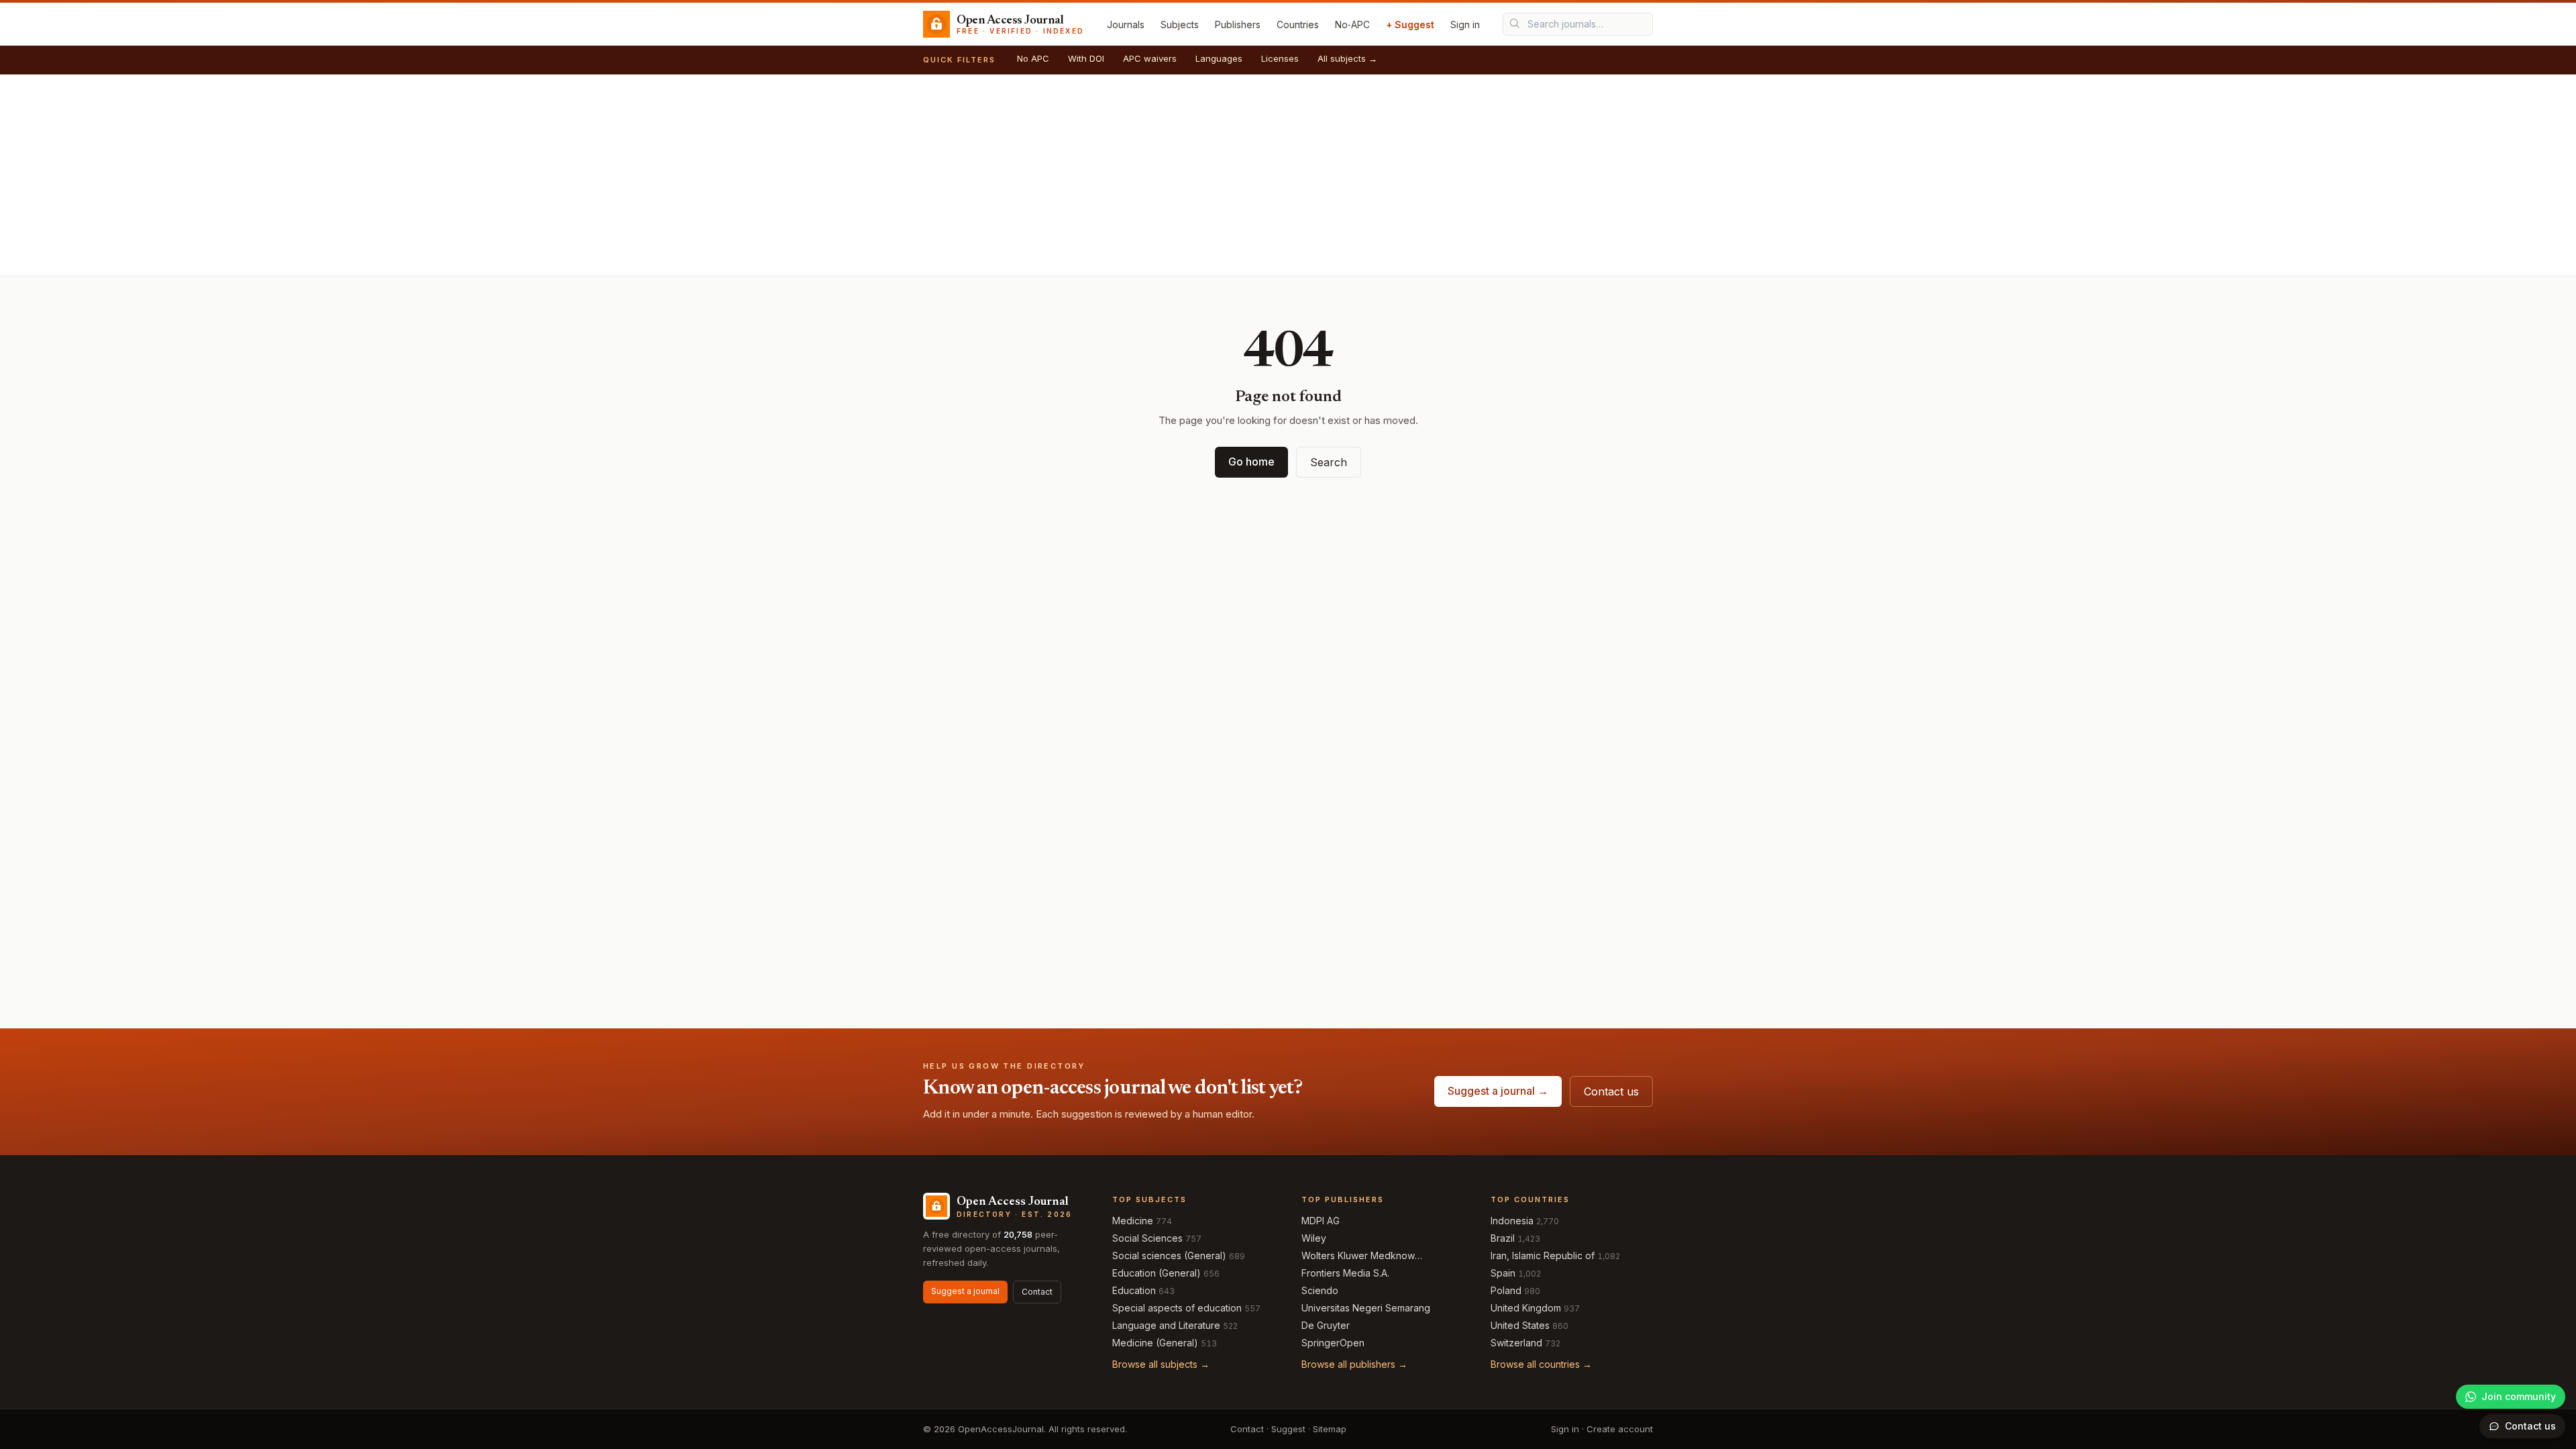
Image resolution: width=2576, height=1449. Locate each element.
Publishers (1238, 24)
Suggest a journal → (1498, 1091)
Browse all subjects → (1161, 1364)
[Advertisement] (1288, 175)
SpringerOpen (1333, 1343)
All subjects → (1347, 58)
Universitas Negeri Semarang (1366, 1308)
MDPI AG (1321, 1221)
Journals (1126, 24)
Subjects (1180, 24)
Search (1329, 462)
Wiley (1314, 1238)
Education (1134, 1290)
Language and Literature (1166, 1325)
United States (1520, 1325)
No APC (1033, 58)
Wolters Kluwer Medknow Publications (1358, 1256)
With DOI (1086, 58)
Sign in (1465, 24)
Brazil (1503, 1238)
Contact (1037, 1292)
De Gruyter (1326, 1325)
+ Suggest (1410, 24)
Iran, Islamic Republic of (1543, 1255)
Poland (1506, 1290)
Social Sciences (1147, 1238)
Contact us (1611, 1091)
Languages (1219, 58)
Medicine (1133, 1221)
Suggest (1288, 1429)
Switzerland (1516, 1343)
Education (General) (1157, 1273)
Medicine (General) (1155, 1343)
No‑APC (1352, 24)
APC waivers (1150, 58)
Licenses (1280, 58)
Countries (1298, 24)
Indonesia (1512, 1221)
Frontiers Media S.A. (1345, 1273)
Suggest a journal (965, 1291)
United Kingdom (1526, 1308)
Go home (1251, 462)
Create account (1620, 1429)
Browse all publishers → (1354, 1364)
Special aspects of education (1177, 1308)
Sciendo (1320, 1290)
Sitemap (1330, 1429)
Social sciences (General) (1169, 1255)
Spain (1503, 1273)
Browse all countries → (1541, 1364)
